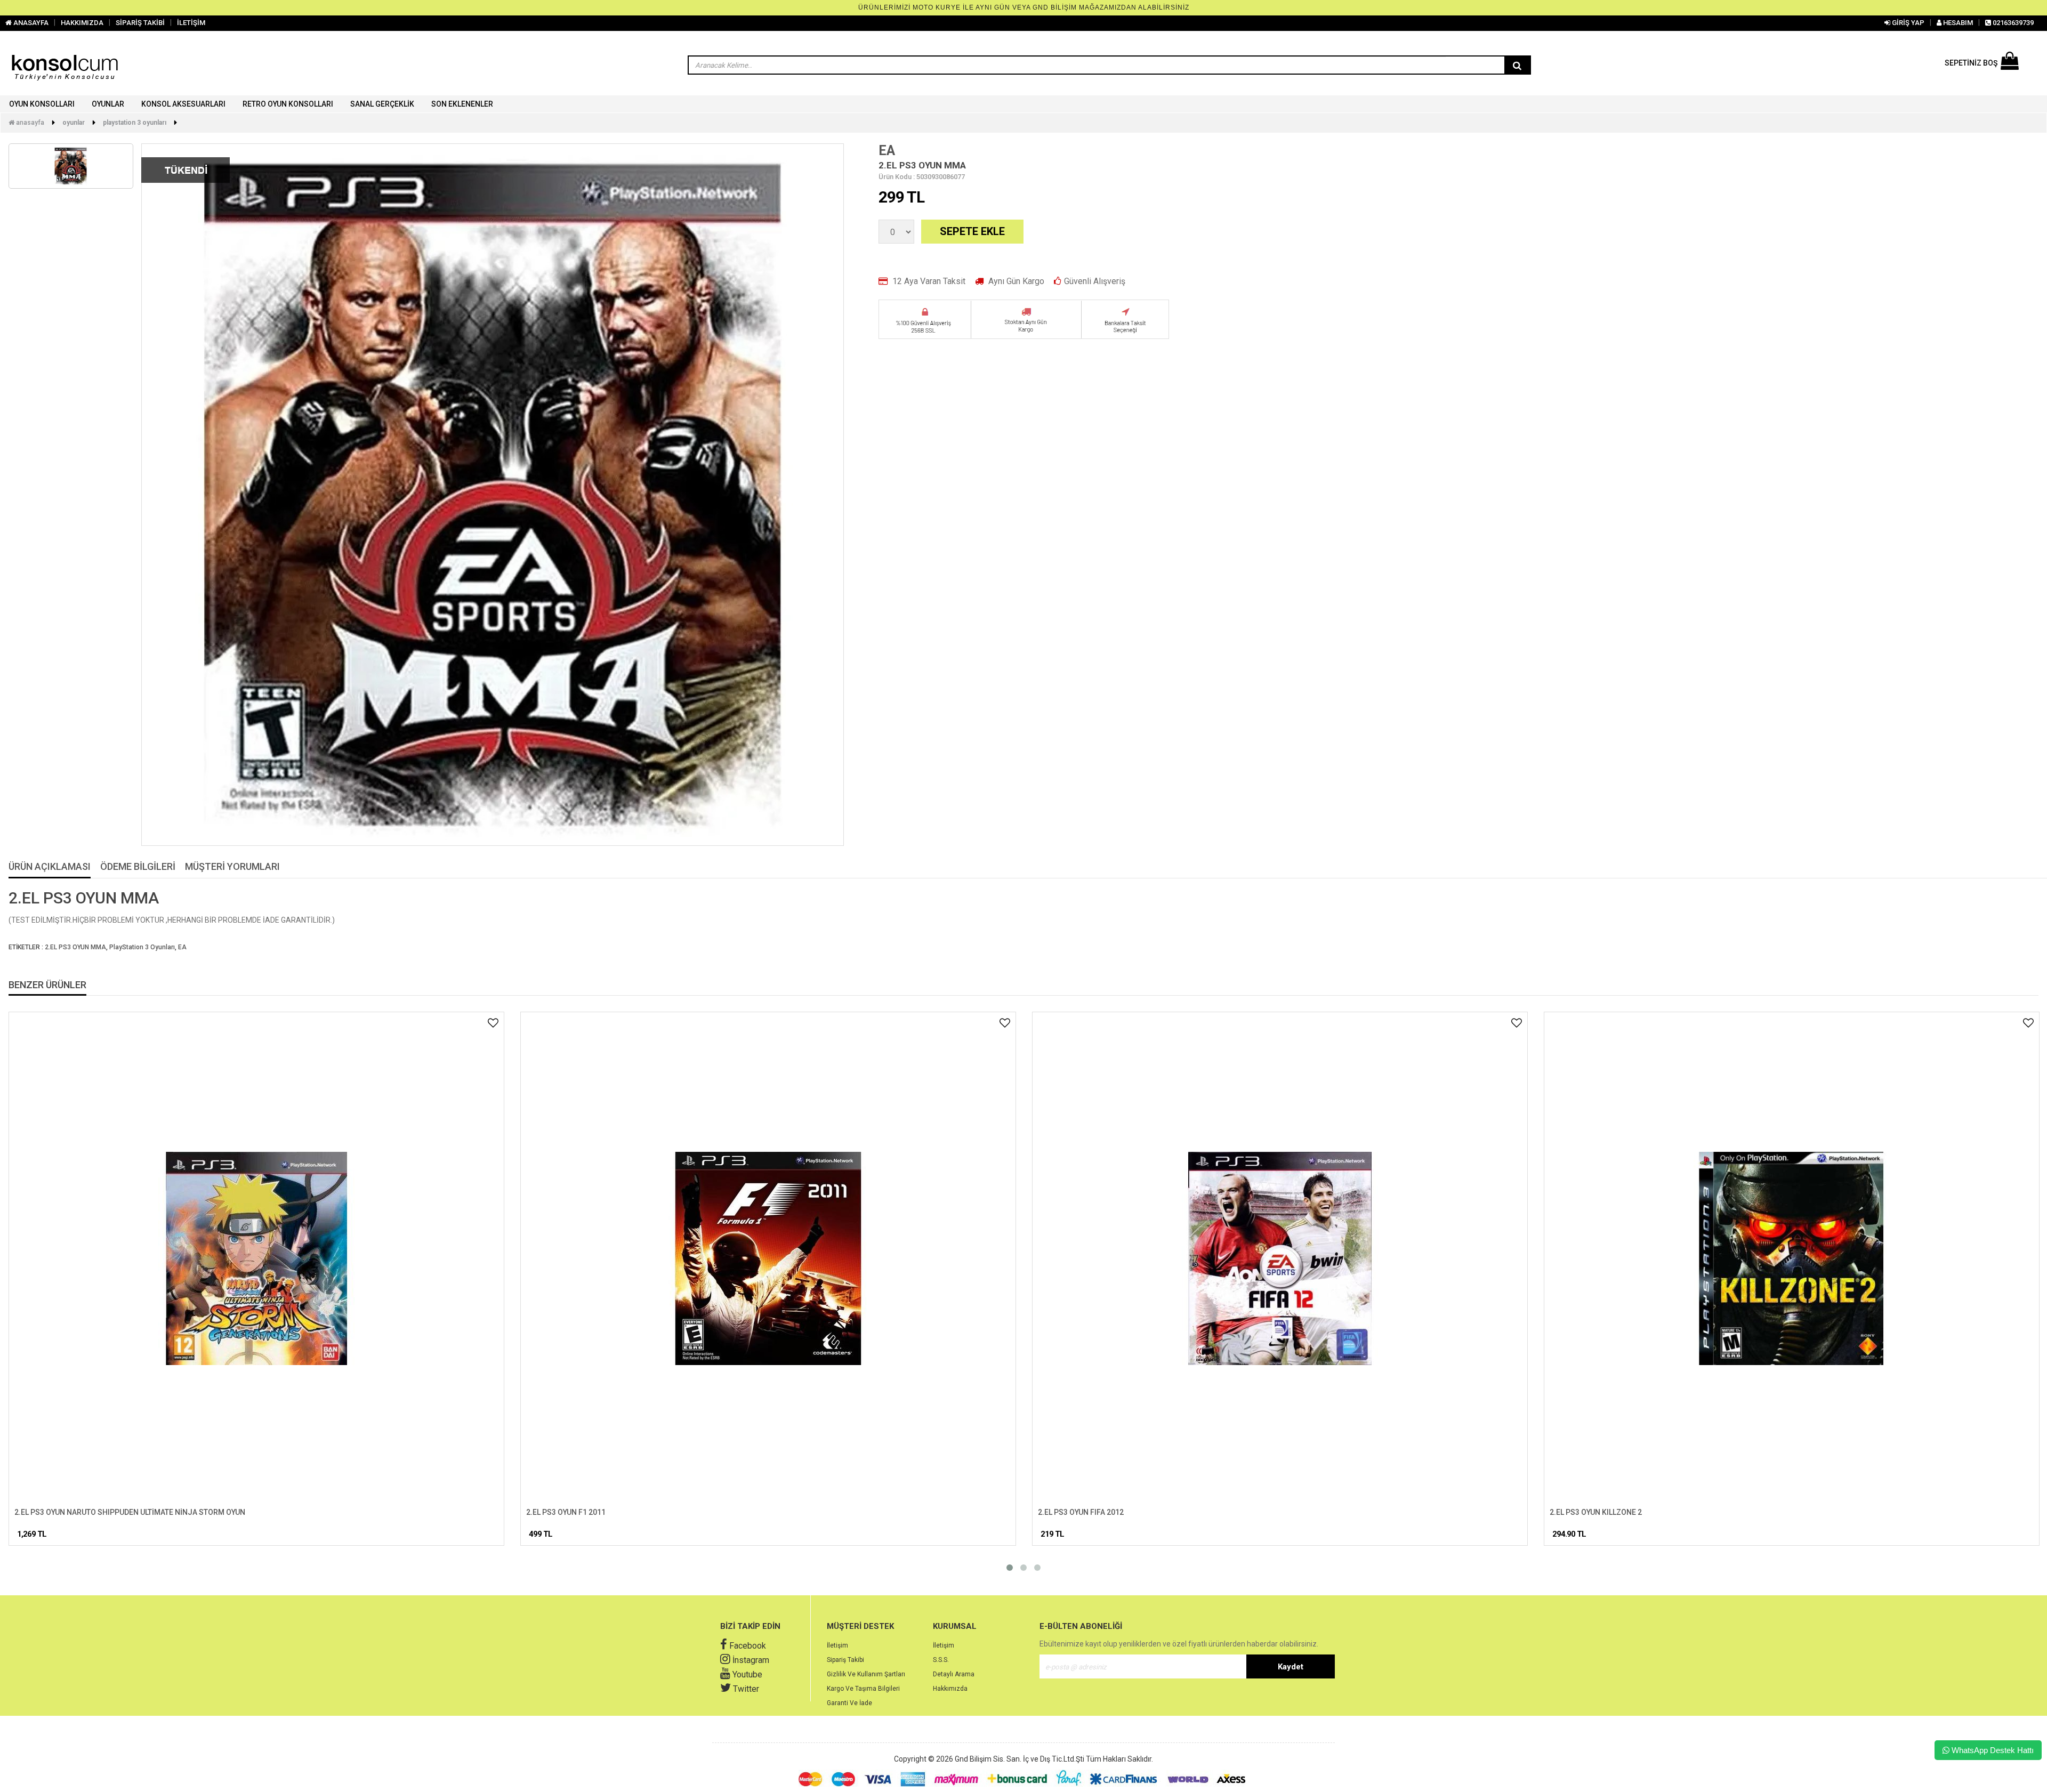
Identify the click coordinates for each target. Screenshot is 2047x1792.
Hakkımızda (950, 1689)
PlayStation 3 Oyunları (135, 123)
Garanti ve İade (849, 1703)
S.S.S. (941, 1660)
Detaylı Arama (954, 1674)
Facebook (747, 1646)
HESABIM (1957, 23)
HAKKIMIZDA (82, 23)
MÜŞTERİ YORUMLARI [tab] (232, 867)
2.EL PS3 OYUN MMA (75, 947)
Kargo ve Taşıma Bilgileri (863, 1689)
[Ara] (1517, 66)
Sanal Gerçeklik (382, 104)
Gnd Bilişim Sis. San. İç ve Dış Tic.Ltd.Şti (1020, 1759)
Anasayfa (29, 123)
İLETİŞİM (191, 23)
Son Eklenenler (462, 104)
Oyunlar (108, 104)
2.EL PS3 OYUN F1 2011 (566, 1512)
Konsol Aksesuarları (183, 104)
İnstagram (750, 1660)
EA (887, 151)
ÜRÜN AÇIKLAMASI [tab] (50, 867)
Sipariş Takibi (845, 1660)
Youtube (746, 1674)
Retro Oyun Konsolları (288, 104)
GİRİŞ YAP (1907, 23)
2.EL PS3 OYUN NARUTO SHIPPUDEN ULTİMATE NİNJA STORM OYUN (130, 1512)
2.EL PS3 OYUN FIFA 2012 (1081, 1512)
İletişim (837, 1645)
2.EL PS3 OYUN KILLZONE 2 (1596, 1512)
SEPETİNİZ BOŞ (1971, 63)
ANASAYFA (30, 23)
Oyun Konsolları (42, 104)
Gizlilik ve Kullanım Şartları (866, 1674)
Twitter (745, 1689)
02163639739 (2012, 23)
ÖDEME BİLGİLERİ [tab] (138, 867)
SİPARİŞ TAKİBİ (140, 23)
